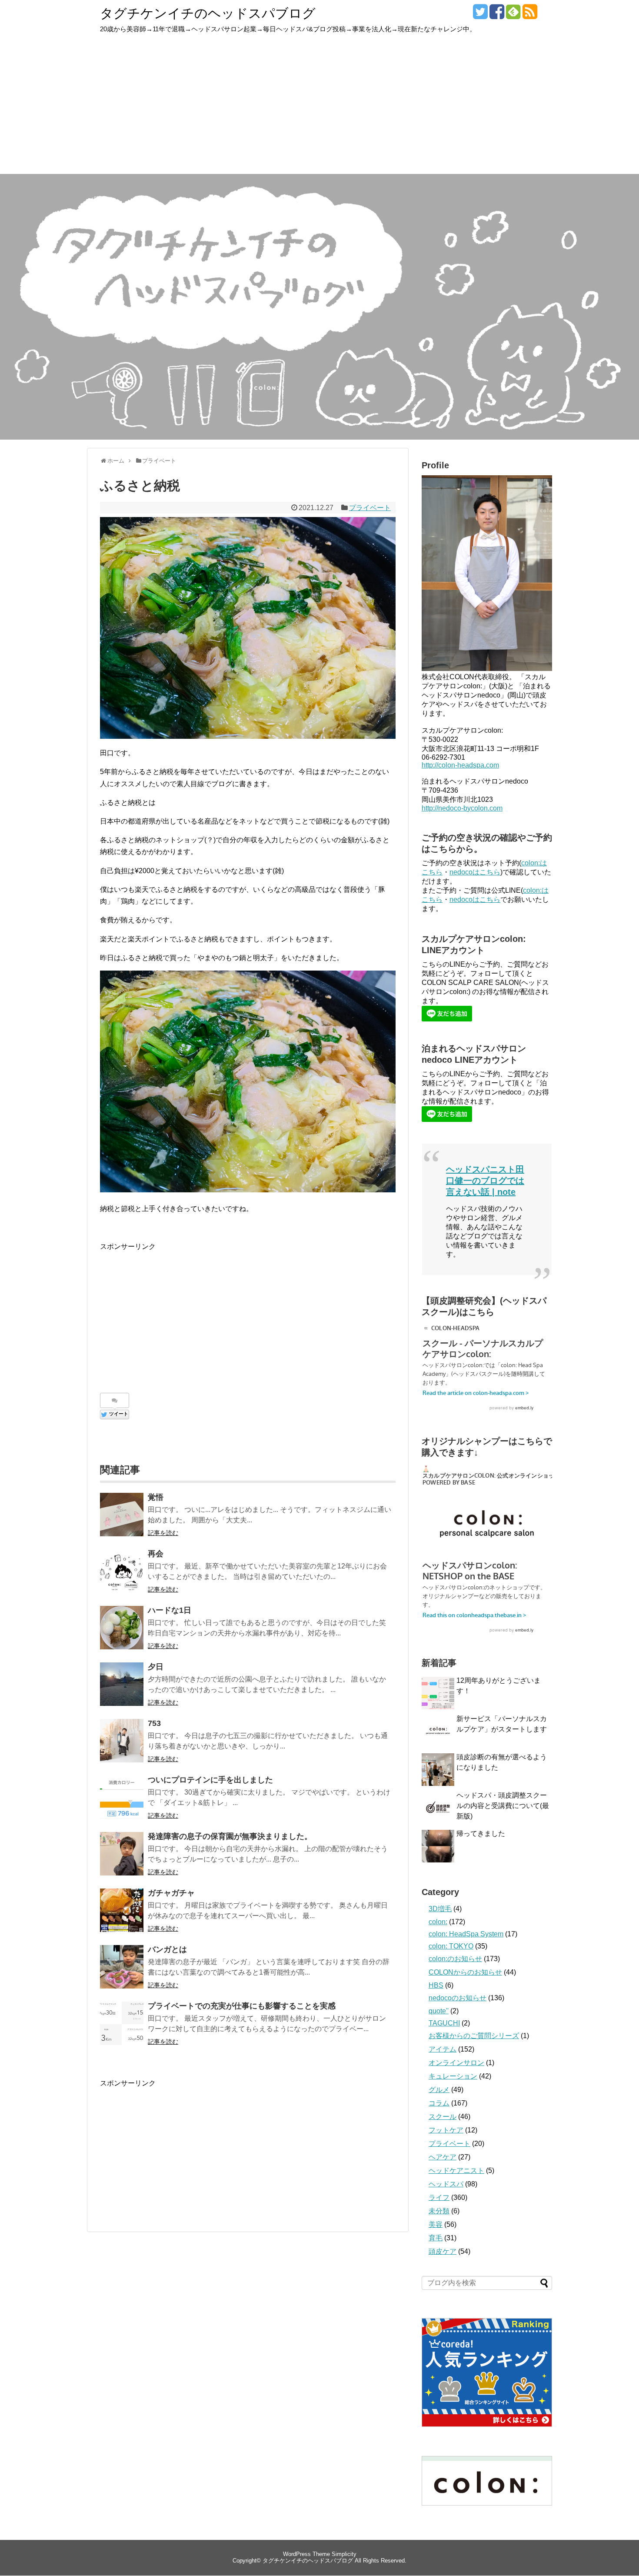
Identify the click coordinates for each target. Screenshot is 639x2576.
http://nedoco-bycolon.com (462, 808)
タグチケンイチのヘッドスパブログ (208, 13)
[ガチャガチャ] (122, 1910)
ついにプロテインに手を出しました (210, 1780)
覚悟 (156, 1497)
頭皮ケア (443, 2251)
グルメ (439, 2090)
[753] (122, 1741)
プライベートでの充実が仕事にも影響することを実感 (242, 2006)
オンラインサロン (456, 2063)
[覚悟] (122, 1515)
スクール (443, 2117)
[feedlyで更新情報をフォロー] (513, 15)
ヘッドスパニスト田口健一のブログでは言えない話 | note (485, 1181)
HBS (436, 1985)
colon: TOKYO (451, 1946)
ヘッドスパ (446, 2184)
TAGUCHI (444, 2023)
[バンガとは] (122, 1967)
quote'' (439, 2011)
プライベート (370, 508)
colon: (438, 1922)
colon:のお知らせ (455, 1959)
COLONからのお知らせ (465, 1972)
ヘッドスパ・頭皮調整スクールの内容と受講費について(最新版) (503, 1806)
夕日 (156, 1667)
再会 (156, 1554)
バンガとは (167, 1949)
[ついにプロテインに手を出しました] (122, 1797)
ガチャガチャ (171, 1893)
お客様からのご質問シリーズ (474, 2036)
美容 (436, 2224)
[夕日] (122, 1684)
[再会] (122, 1571)
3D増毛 (440, 1909)
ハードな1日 (170, 1610)
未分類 (439, 2211)
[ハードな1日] (122, 1628)
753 (154, 1723)
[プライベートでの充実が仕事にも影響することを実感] (122, 2023)
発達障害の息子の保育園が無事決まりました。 (230, 1836)
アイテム (443, 2049)
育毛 (436, 2238)
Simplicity (344, 2554)
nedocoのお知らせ (458, 1998)
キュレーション (453, 2076)
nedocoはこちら (475, 872)
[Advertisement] (319, 109)
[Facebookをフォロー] (497, 15)
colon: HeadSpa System (466, 1934)
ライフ (439, 2197)
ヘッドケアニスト (456, 2171)
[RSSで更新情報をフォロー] (530, 15)
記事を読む (163, 1533)
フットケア (446, 2130)
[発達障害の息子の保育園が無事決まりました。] (122, 1854)
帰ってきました (481, 1834)
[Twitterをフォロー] (480, 15)
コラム (439, 2103)
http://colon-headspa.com (460, 765)
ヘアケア (443, 2157)
